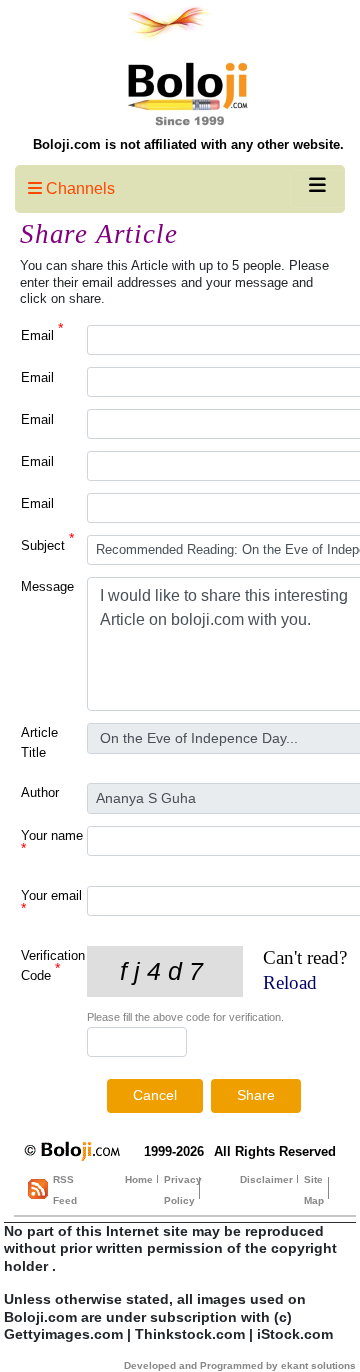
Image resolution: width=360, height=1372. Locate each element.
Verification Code (53, 965)
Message (47, 586)
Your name (52, 842)
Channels (78, 188)
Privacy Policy (183, 1190)
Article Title (39, 742)
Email (42, 334)
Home (139, 1179)
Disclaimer (266, 1179)
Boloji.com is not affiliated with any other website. (188, 144)
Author (40, 792)
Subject (47, 544)
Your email (51, 902)
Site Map (314, 1190)
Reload (290, 982)
